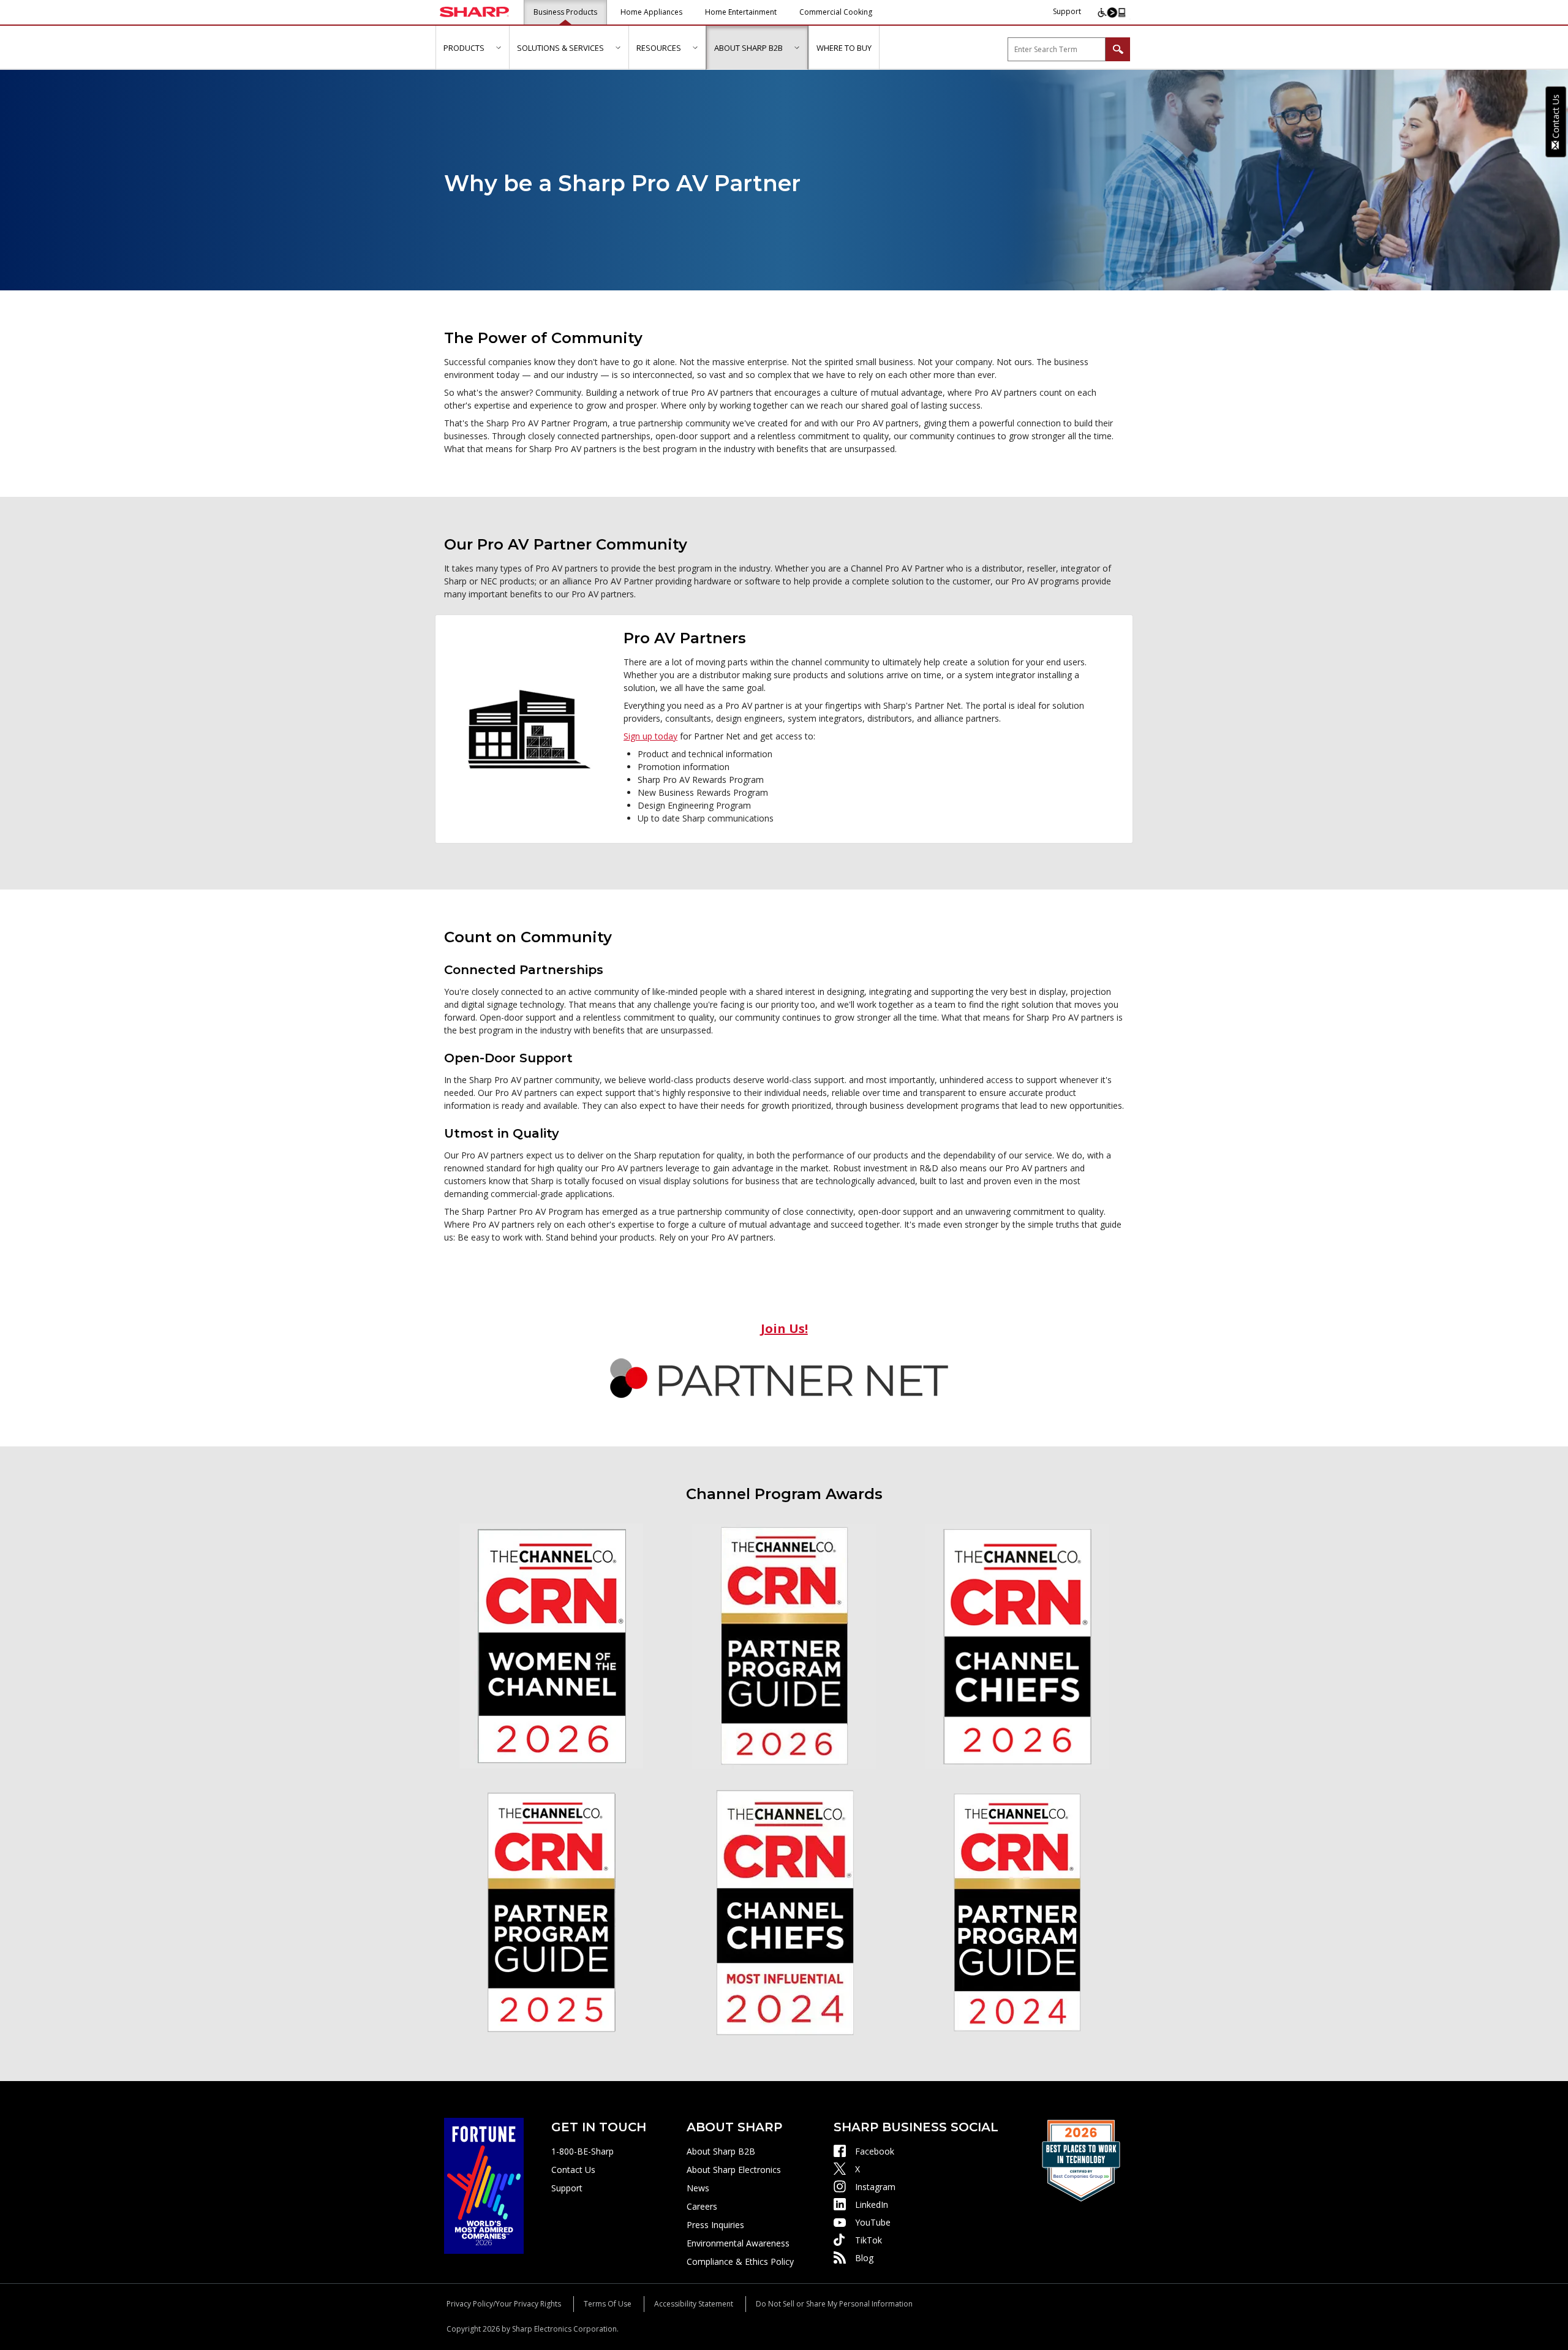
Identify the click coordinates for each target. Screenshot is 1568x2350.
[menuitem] (472, 48)
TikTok (869, 2240)
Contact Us (573, 2170)
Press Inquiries (715, 2225)
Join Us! (784, 1328)
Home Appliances (651, 12)
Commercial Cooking (836, 12)
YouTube (873, 2222)
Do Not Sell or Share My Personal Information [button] (834, 2304)
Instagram (875, 2187)
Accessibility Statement (694, 2304)
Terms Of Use (608, 2304)
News (698, 2188)
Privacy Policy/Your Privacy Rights (504, 2304)
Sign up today (650, 736)
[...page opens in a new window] (484, 2185)
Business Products (565, 12)
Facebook (875, 2151)
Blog (864, 2258)
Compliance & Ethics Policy (740, 2261)
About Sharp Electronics (734, 2170)
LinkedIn (872, 2205)
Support (1067, 11)
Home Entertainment (741, 12)
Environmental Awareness (738, 2243)
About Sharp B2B (721, 2151)
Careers (702, 2206)
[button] (498, 47)
